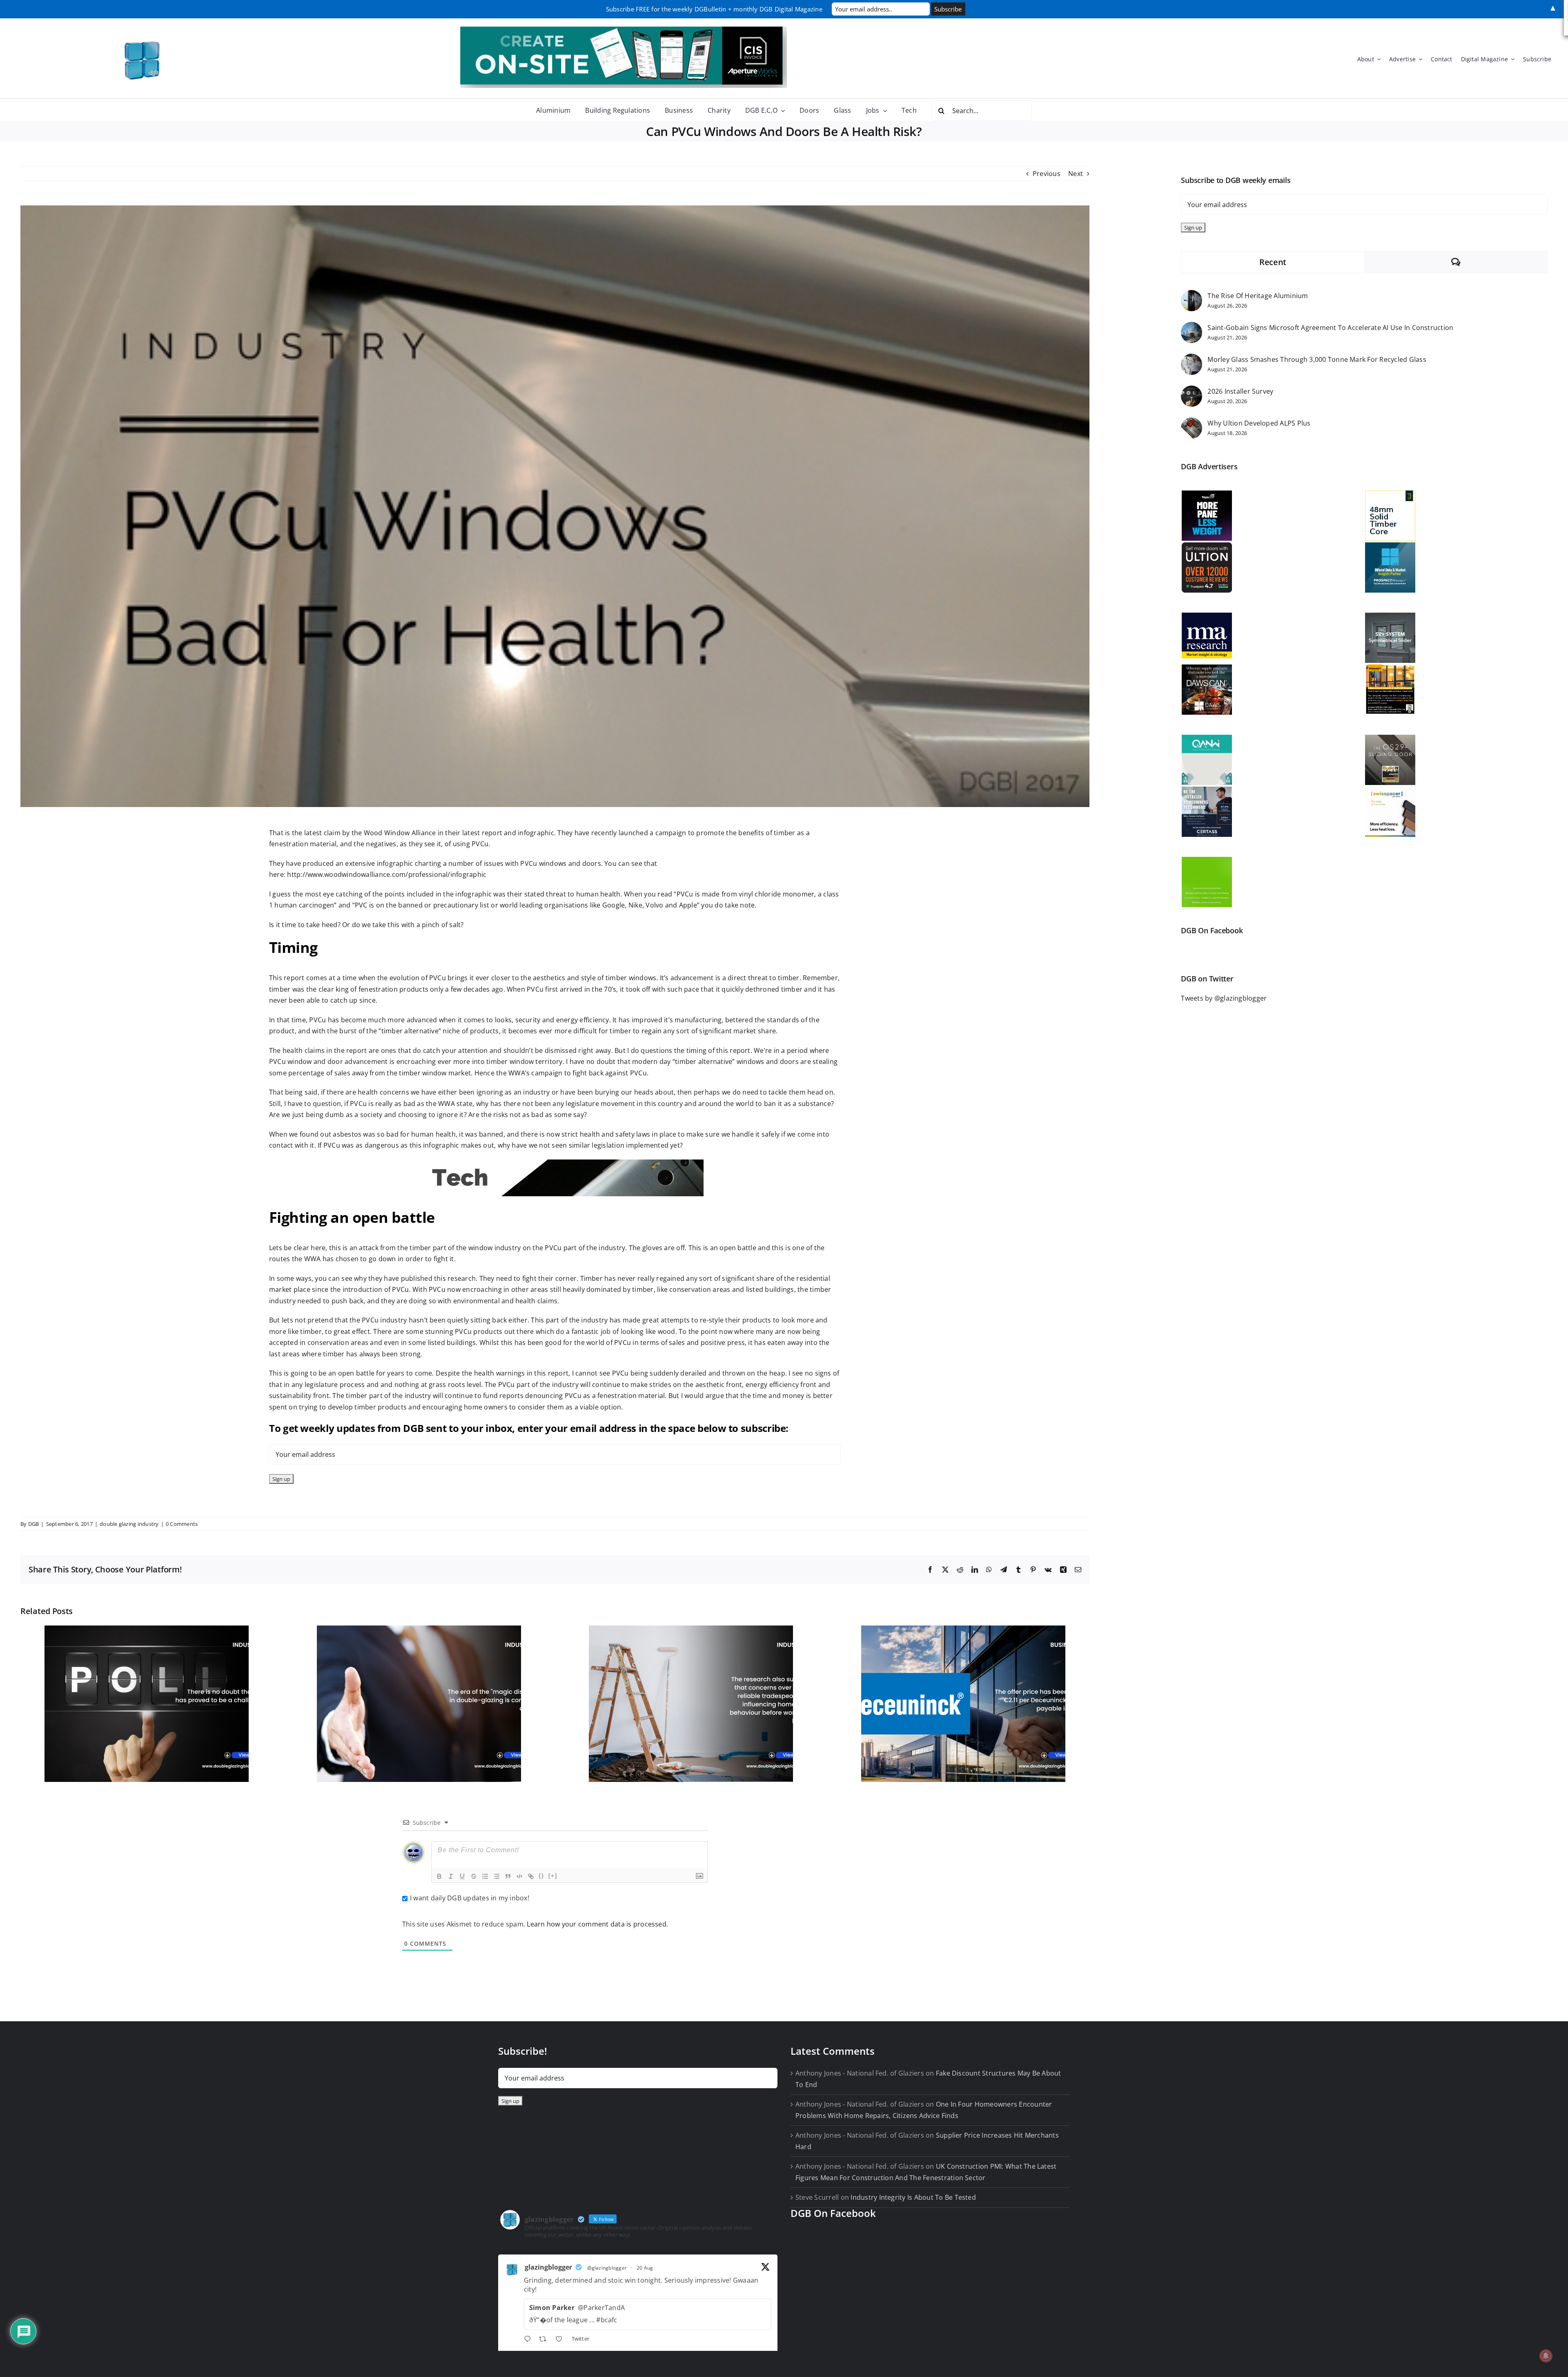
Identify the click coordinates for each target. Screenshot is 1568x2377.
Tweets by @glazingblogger (1224, 998)
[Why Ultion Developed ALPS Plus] (1192, 423)
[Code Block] (519, 1876)
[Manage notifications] (1546, 2356)
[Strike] (474, 1876)
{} (541, 1876)
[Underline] (462, 1876)
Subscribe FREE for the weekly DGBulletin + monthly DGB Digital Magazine (714, 9)
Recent (1273, 262)
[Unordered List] (497, 1876)
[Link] (531, 1876)
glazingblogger (548, 2267)
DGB (34, 1524)
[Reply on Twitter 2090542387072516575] (529, 2340)
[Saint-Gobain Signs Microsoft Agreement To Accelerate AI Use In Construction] (1192, 327)
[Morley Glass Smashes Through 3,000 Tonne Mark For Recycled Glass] (1192, 359)
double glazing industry (129, 1524)
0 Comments (182, 1524)
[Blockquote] (508, 1876)
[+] (553, 1876)
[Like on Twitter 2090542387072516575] (561, 2340)
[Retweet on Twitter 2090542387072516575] (545, 2340)
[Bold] (439, 1876)
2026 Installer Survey (1240, 391)
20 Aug (645, 2268)
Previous (1047, 174)
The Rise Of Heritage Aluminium (1258, 296)
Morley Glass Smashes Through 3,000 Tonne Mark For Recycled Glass (1317, 359)
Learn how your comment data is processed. (597, 1924)
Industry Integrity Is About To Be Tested (913, 2197)
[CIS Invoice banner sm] (624, 30)
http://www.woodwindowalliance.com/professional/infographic (387, 874)
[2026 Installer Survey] (1192, 391)
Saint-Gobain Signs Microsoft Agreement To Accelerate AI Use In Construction (1330, 328)
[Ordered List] (485, 1876)
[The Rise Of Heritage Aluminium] (1192, 295)
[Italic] (451, 1876)
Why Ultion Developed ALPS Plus (1259, 423)
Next (1076, 174)
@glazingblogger (607, 2268)
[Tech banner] (555, 1163)
